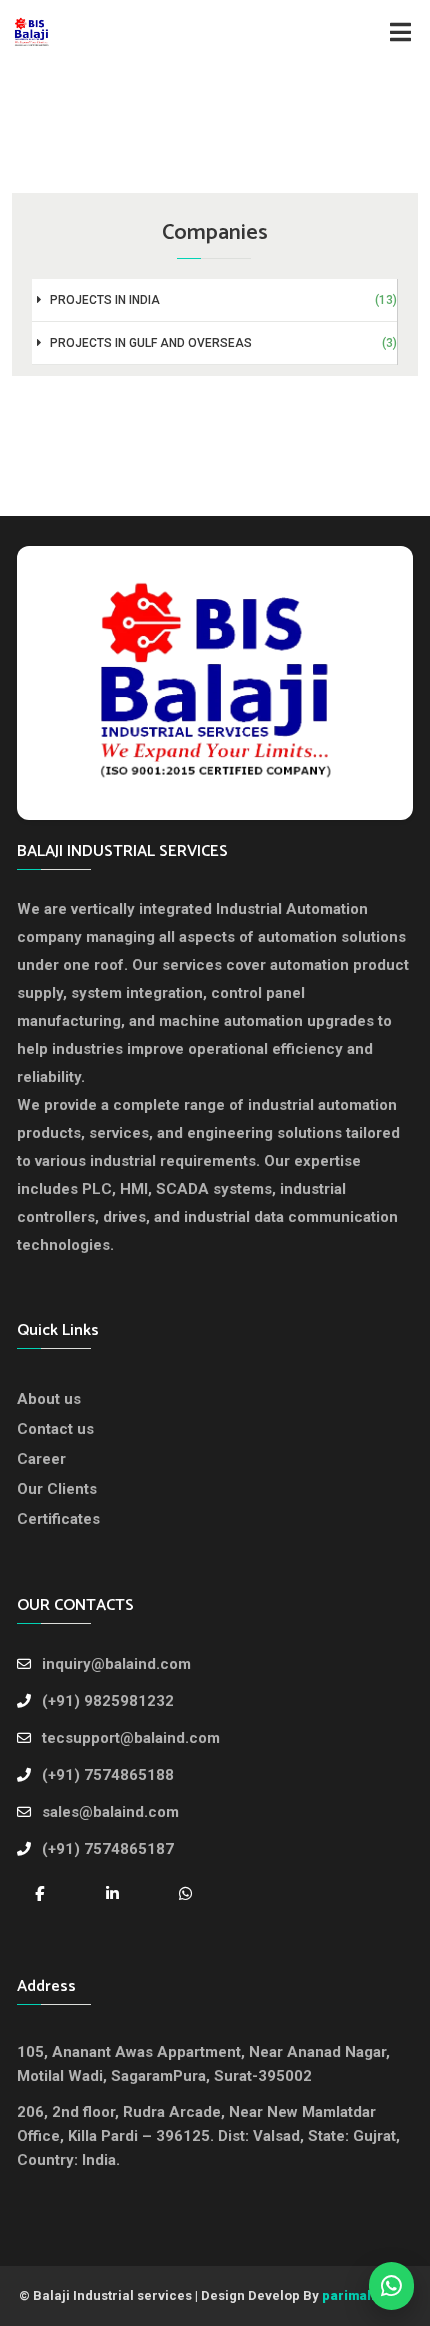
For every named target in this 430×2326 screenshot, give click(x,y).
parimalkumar (366, 2295)
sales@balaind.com (110, 1812)
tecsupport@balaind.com (131, 1738)
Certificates (58, 1519)
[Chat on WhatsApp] (185, 1893)
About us (49, 1399)
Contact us (55, 1429)
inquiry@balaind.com (116, 1664)
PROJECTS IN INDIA (222, 300)
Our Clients (57, 1489)
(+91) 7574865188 (108, 1775)
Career (41, 1459)
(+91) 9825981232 (108, 1701)
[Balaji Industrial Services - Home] (215, 681)
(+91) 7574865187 (108, 1849)
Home (168, 108)
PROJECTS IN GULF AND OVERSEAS (222, 343)
